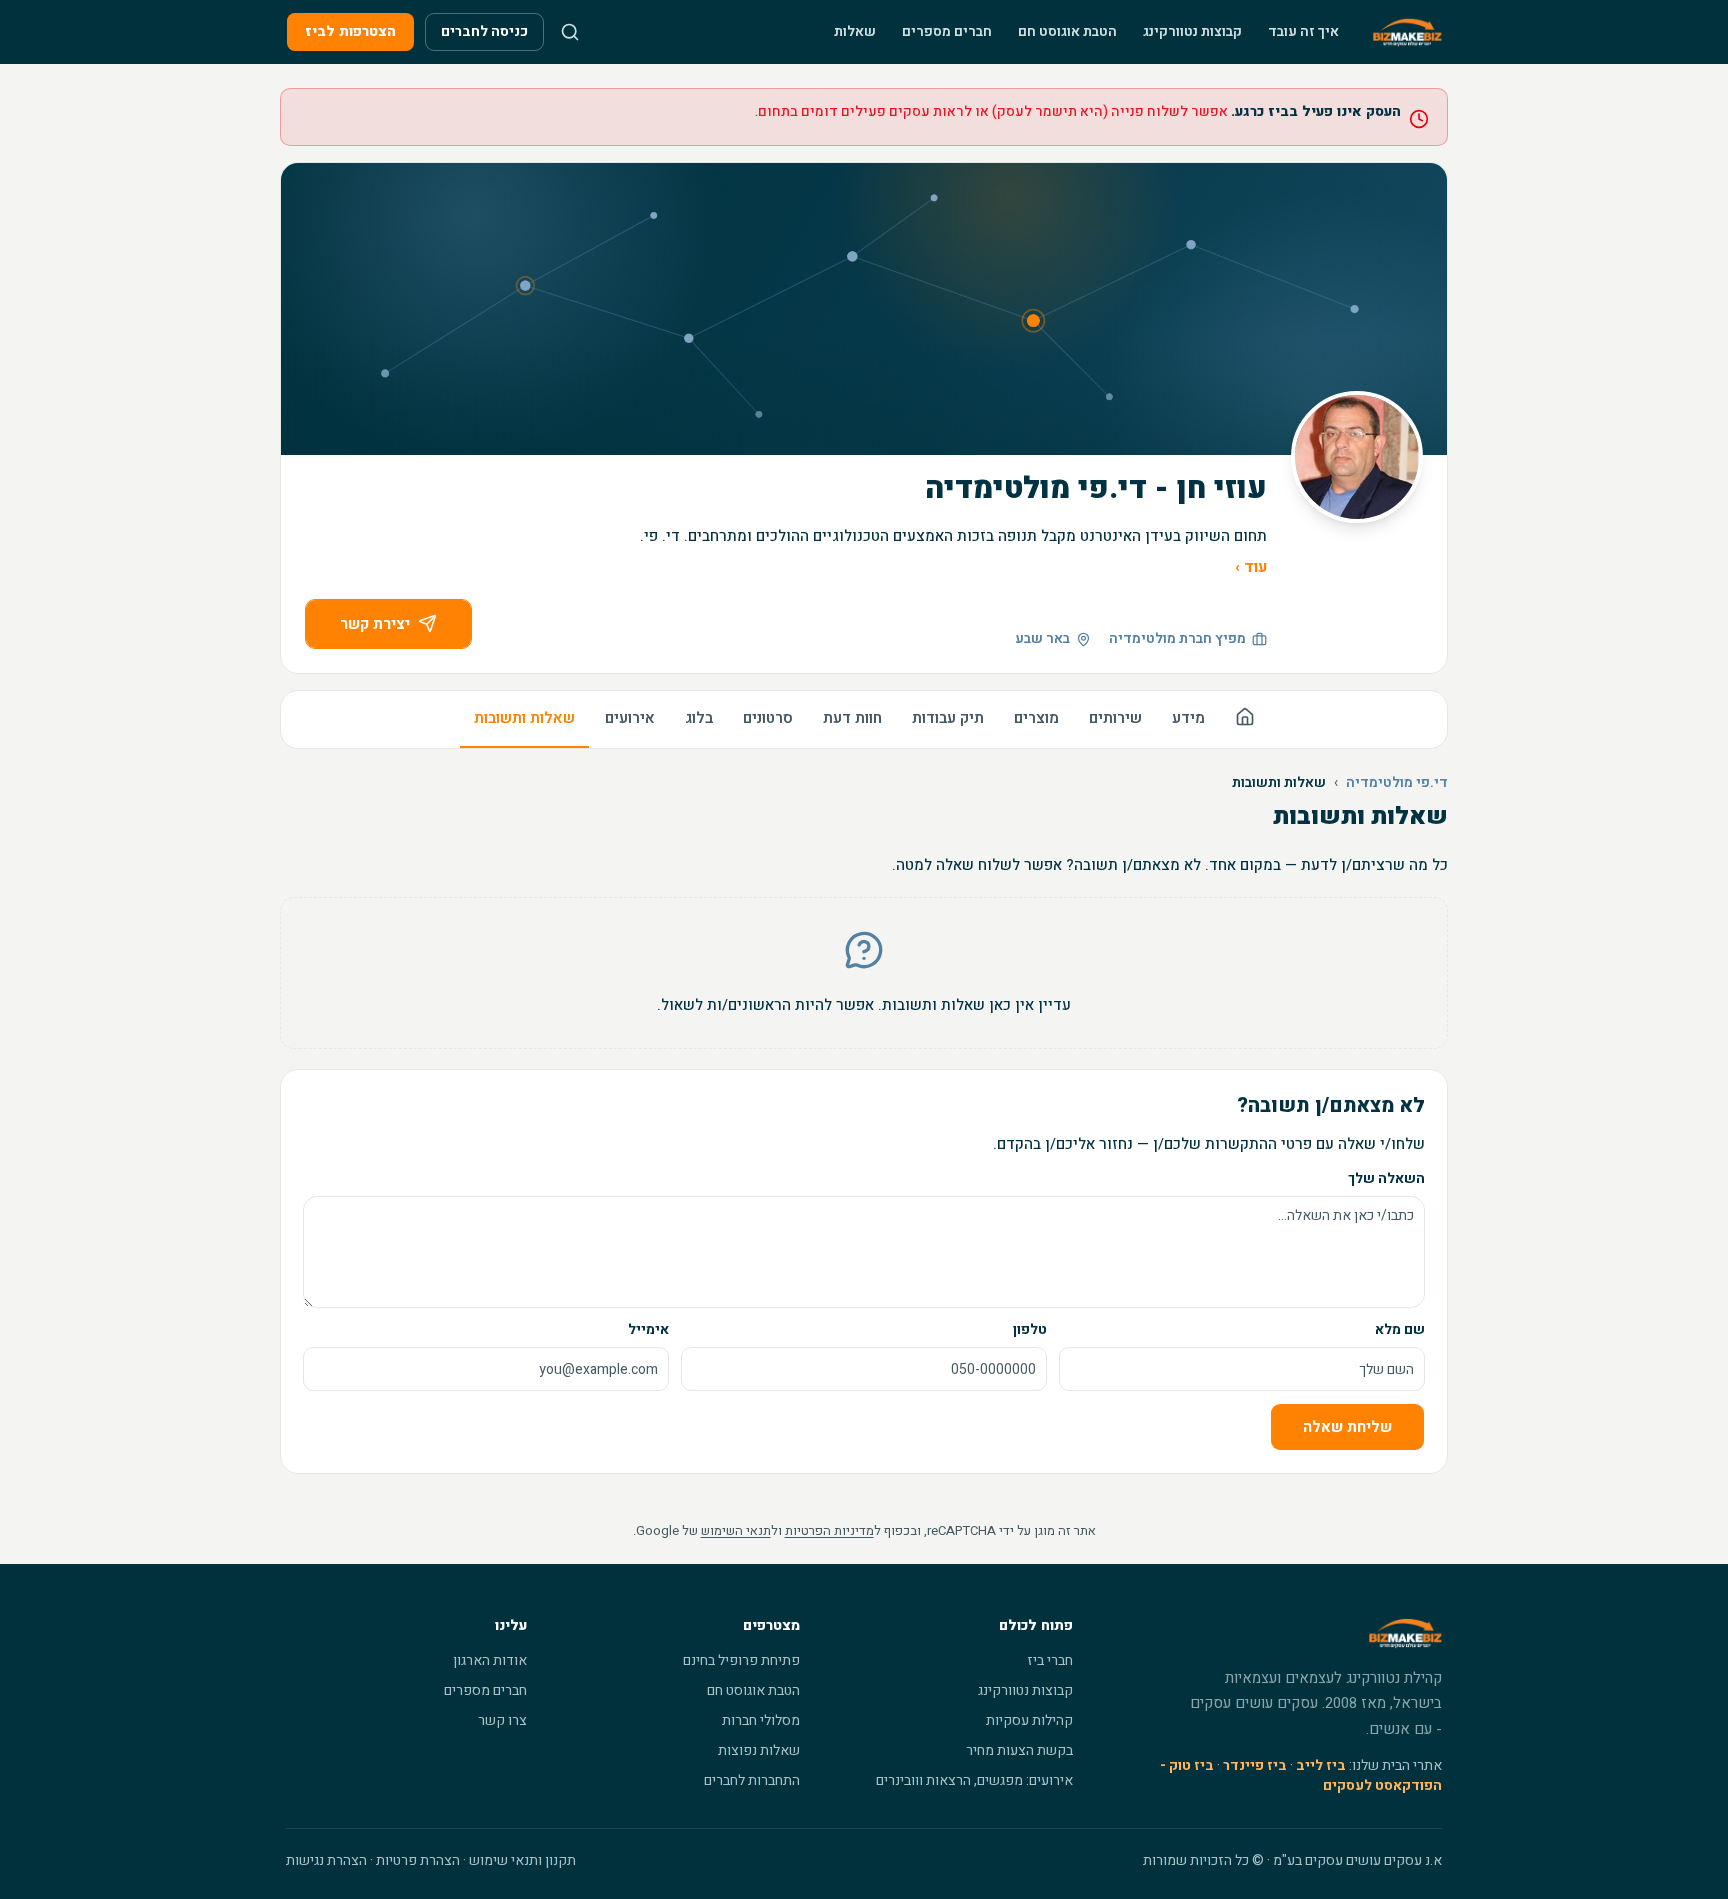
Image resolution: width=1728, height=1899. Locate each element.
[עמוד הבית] (1245, 719)
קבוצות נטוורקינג (1192, 31)
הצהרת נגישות (326, 1860)
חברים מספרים (947, 31)
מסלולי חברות (761, 1720)
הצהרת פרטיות (418, 1860)
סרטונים (768, 718)
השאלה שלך (1386, 1178)
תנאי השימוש (736, 1530)
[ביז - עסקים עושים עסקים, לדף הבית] (1407, 32)
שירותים (1115, 718)
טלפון (1030, 1329)
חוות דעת (852, 718)
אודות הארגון (490, 1660)
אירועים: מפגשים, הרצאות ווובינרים (974, 1780)
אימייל (648, 1329)
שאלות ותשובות (524, 718)
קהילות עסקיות (1029, 1720)
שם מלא (1400, 1329)
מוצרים (1036, 718)
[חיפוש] (570, 32)
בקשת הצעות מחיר (1019, 1750)
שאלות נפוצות (759, 1750)
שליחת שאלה (1347, 1427)
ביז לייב (1321, 1765)
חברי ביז (1050, 1660)
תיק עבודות (948, 718)
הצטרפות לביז (350, 31)
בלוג (699, 718)
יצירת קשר (375, 624)
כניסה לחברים (484, 31)
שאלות (855, 31)
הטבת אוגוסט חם (1067, 31)
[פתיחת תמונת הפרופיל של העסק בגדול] (1357, 457)
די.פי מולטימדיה (1397, 783)
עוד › (1251, 567)
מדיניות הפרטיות (829, 1530)
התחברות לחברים (752, 1780)
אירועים (630, 718)
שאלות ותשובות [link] (1279, 783)
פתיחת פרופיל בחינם (741, 1660)
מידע (1188, 718)
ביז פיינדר (1255, 1765)
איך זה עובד (1303, 31)
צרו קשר (502, 1720)
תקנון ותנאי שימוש (522, 1860)
